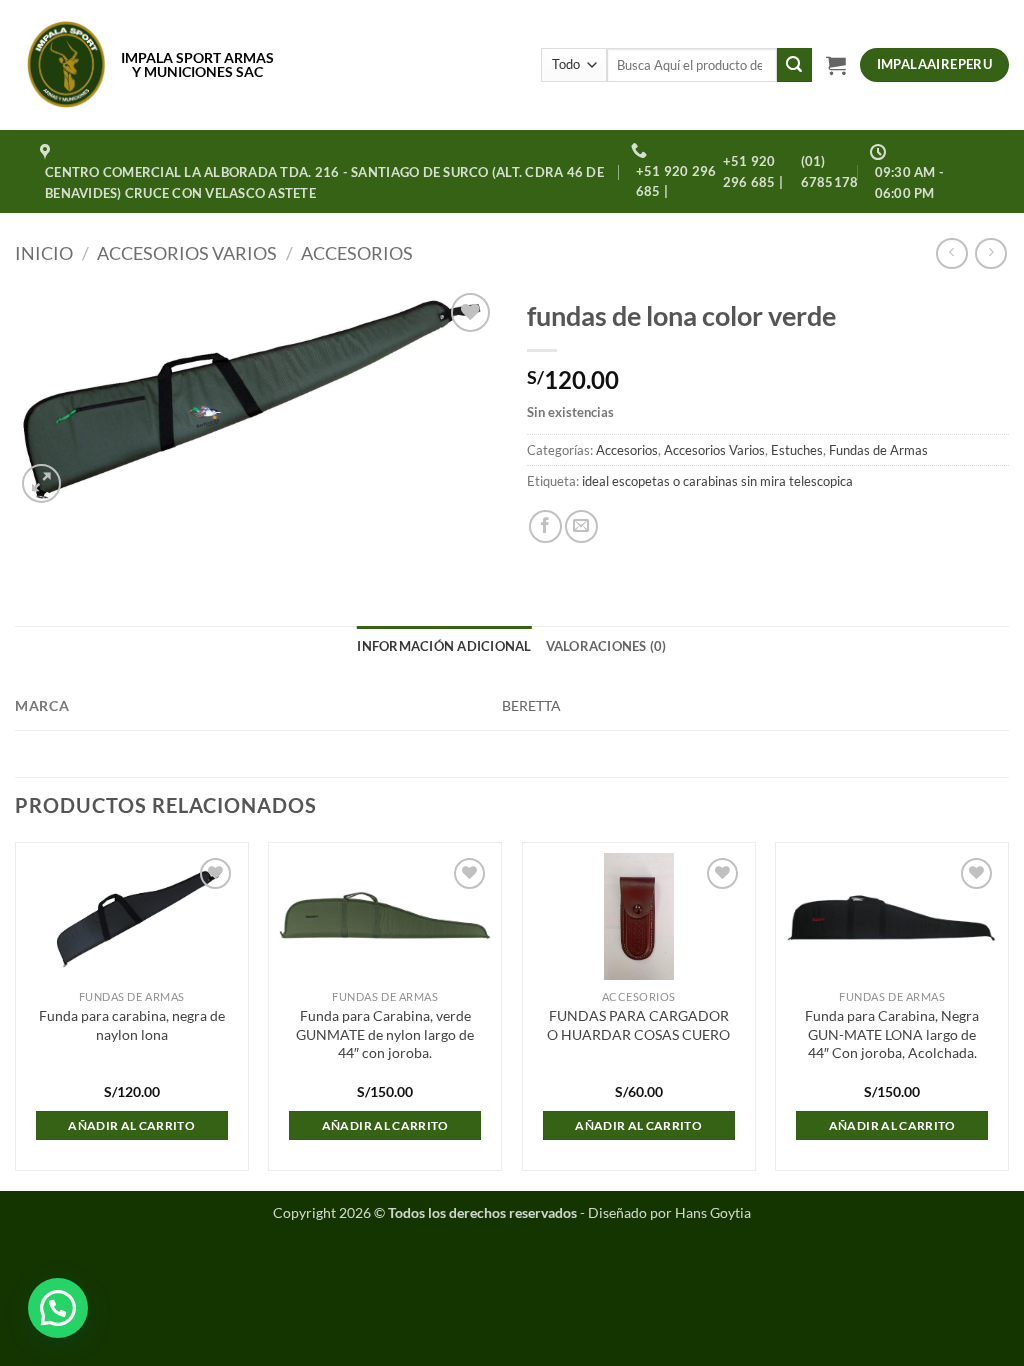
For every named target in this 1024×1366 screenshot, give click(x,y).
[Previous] (16, 1014)
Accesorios (357, 253)
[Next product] (951, 253)
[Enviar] (794, 65)
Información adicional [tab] (444, 646)
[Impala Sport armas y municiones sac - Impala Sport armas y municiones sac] (66, 65)
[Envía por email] (581, 526)
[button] (836, 65)
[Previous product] (990, 253)
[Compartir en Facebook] (545, 526)
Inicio (44, 253)
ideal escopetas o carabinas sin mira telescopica (717, 481)
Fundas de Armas (878, 450)
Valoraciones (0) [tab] (606, 646)
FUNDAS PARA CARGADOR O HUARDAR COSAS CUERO (638, 1025)
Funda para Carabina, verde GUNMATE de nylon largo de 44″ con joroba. (385, 1034)
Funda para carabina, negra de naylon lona (132, 1025)
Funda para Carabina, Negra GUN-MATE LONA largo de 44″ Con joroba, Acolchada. (892, 1034)
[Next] (1008, 1014)
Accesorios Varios (187, 253)
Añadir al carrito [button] (131, 1125)
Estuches (797, 450)
